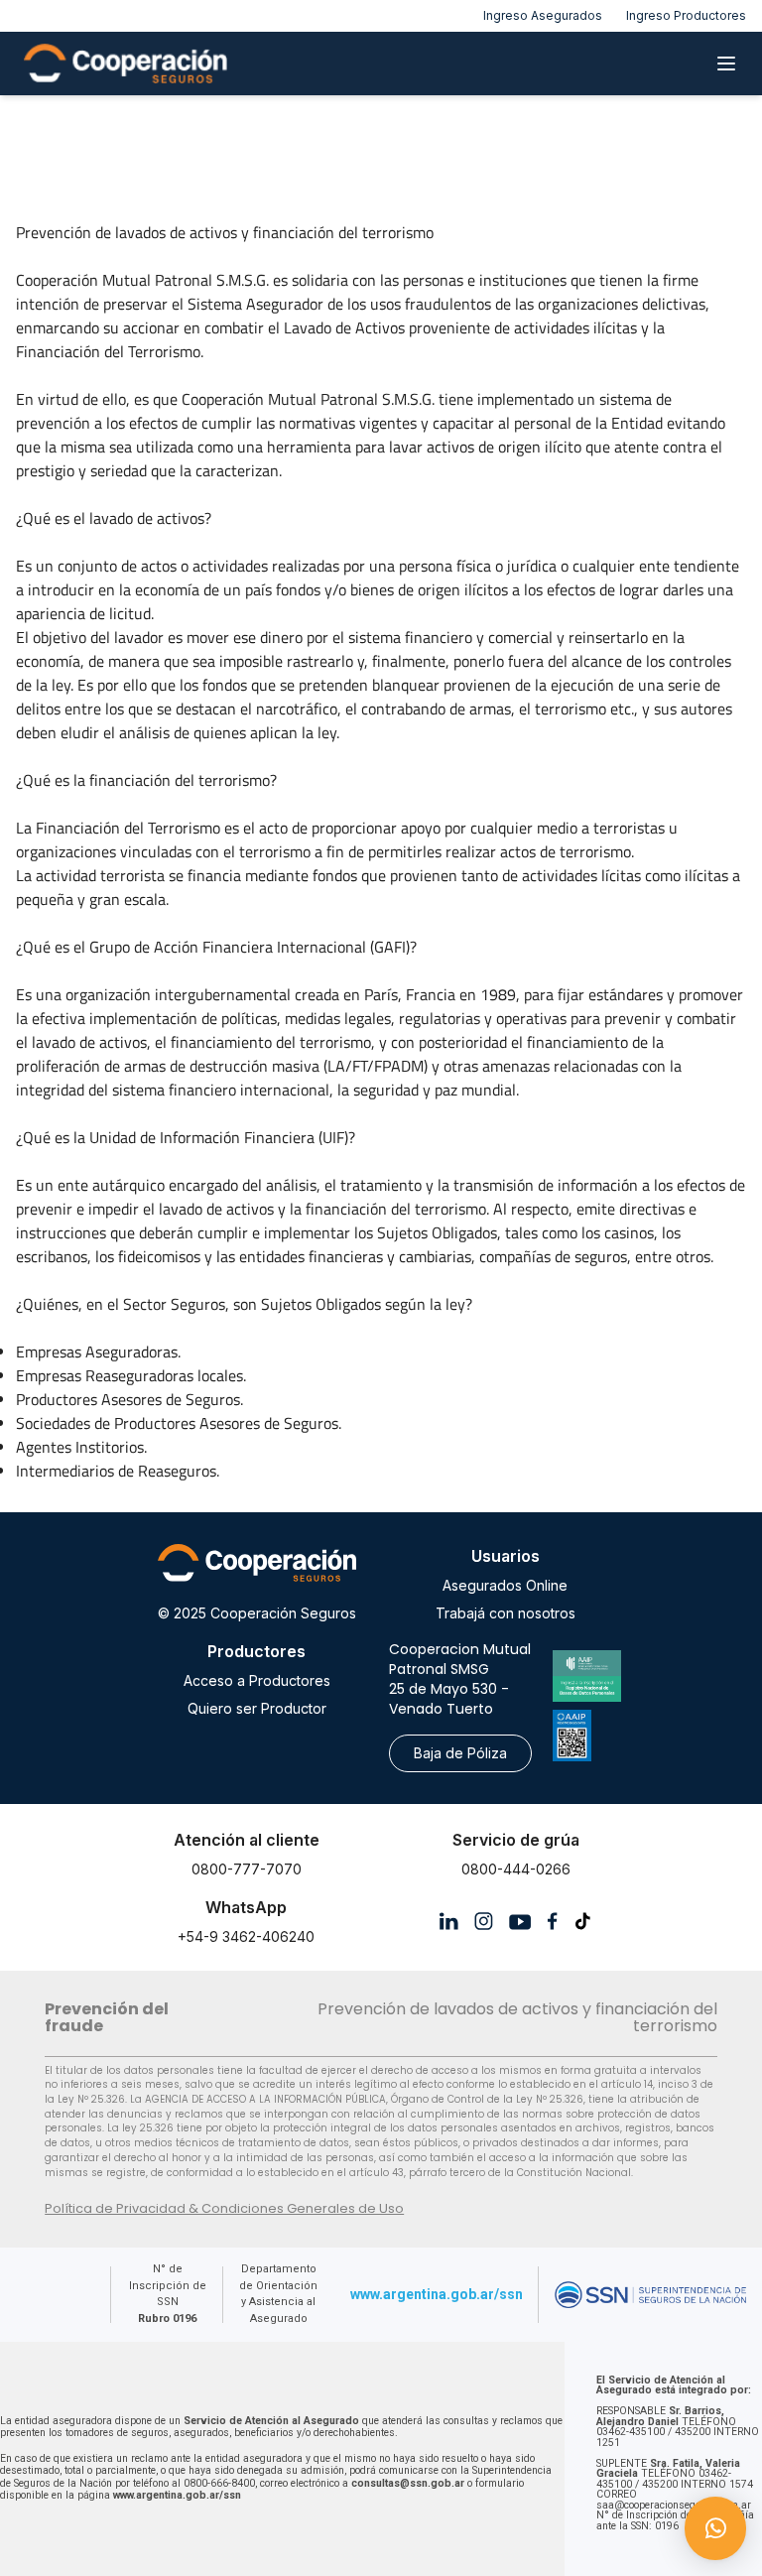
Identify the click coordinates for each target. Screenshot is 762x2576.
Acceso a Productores (257, 1680)
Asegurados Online (505, 1585)
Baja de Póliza (460, 1753)
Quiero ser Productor (257, 1708)
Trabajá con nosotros (506, 1613)
